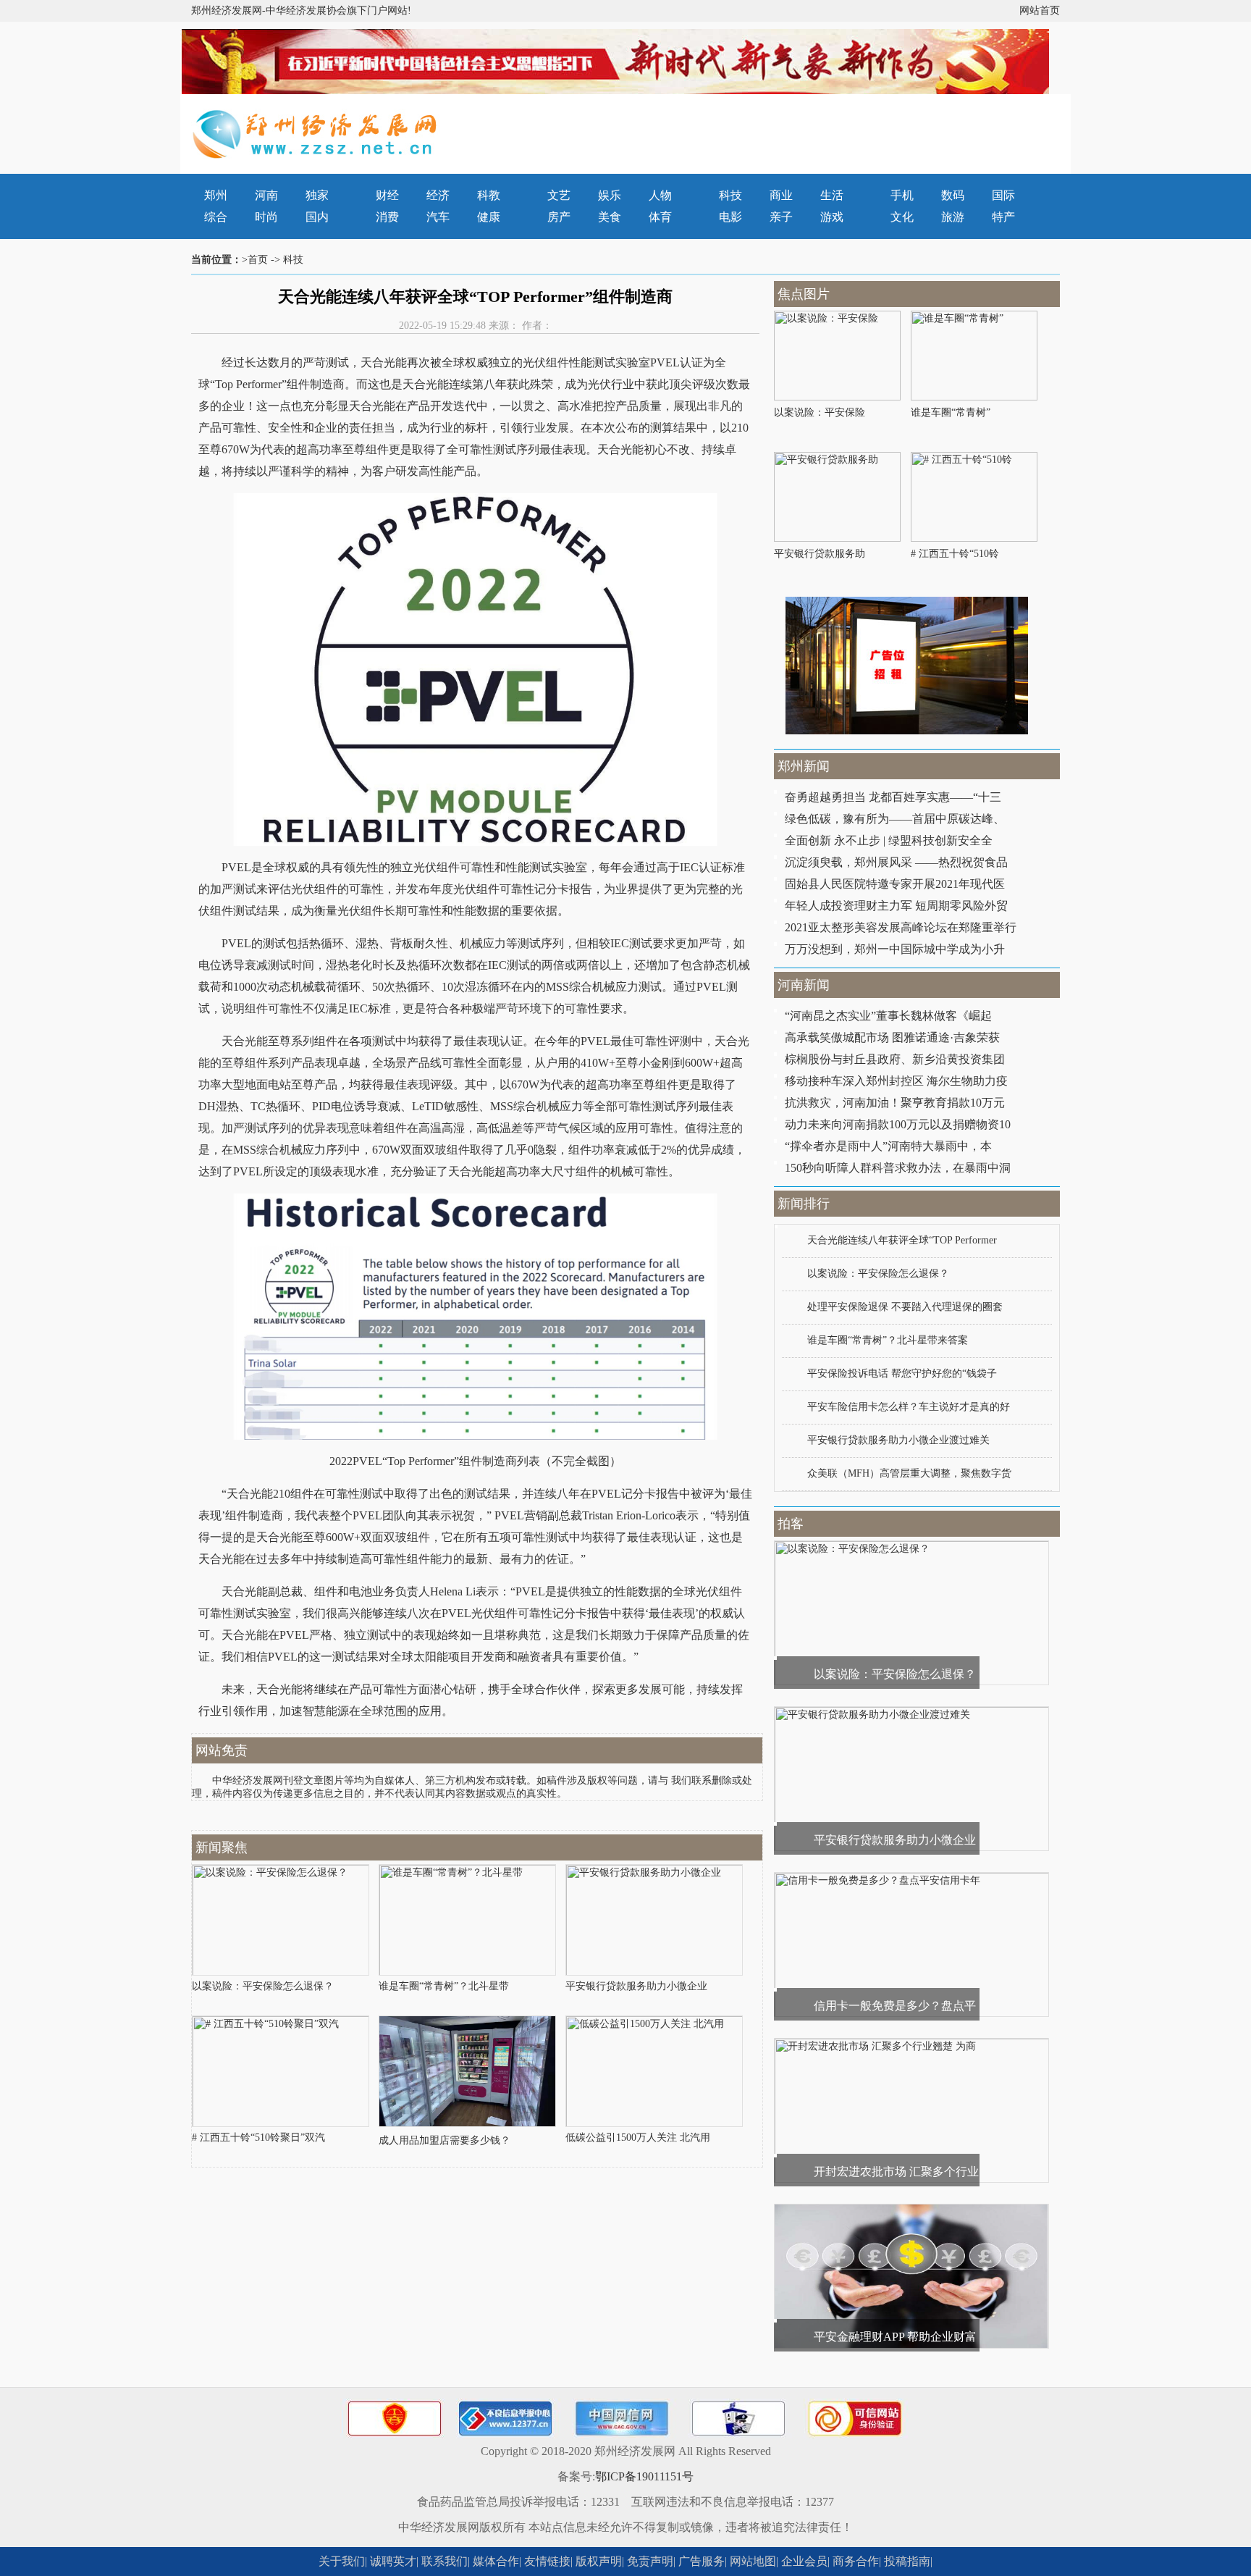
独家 (317, 195)
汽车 (438, 217)
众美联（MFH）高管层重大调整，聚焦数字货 (909, 1473)
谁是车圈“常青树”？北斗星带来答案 (888, 1340)
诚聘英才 (393, 2561)
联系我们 (445, 2561)
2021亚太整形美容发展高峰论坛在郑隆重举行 (901, 927)
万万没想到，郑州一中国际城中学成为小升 (895, 949)
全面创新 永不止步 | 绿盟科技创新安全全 (889, 840)
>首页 (255, 260)
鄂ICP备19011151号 (644, 2476)
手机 (902, 195)
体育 (660, 217)
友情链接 (547, 2561)
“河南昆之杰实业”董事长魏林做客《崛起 (888, 1016)
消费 (387, 217)
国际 (1003, 195)
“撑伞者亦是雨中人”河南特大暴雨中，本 (888, 1146)
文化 (902, 217)
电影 (730, 217)
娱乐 (610, 195)
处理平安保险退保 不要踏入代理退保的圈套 (905, 1307)
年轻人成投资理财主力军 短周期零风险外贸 (896, 906)
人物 (660, 195)
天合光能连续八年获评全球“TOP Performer (902, 1240)
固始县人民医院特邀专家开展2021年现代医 (895, 884)
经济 (438, 195)
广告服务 (702, 2561)
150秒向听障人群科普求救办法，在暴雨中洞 (898, 1168)
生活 (832, 195)
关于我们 (342, 2561)
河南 (266, 195)
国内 (317, 217)
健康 (489, 217)
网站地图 (753, 2561)
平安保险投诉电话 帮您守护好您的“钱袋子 (902, 1373)
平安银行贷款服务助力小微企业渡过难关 (898, 1440)
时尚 (266, 217)
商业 (781, 195)
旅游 (953, 217)
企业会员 (804, 2561)
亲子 (781, 217)
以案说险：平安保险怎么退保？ (878, 1274)
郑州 (216, 195)
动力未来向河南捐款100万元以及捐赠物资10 (898, 1124)
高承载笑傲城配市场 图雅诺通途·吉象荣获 (892, 1037)
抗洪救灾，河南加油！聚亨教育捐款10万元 (895, 1103)
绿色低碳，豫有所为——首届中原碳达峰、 (895, 819)
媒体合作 (496, 2561)
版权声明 (599, 2561)
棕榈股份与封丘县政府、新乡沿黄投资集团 (895, 1059)
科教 (489, 195)
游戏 (832, 217)
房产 (559, 217)
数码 (953, 195)
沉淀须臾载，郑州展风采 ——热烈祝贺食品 (896, 862)
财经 (387, 195)
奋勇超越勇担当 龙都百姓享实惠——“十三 (893, 797)
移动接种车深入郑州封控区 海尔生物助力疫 (896, 1081)
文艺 (559, 195)
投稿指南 (907, 2561)
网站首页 (1040, 11)
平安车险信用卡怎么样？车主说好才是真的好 (909, 1407)
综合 (216, 217)
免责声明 (650, 2561)
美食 (610, 217)
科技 (730, 195)
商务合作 (856, 2561)
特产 (1003, 217)
